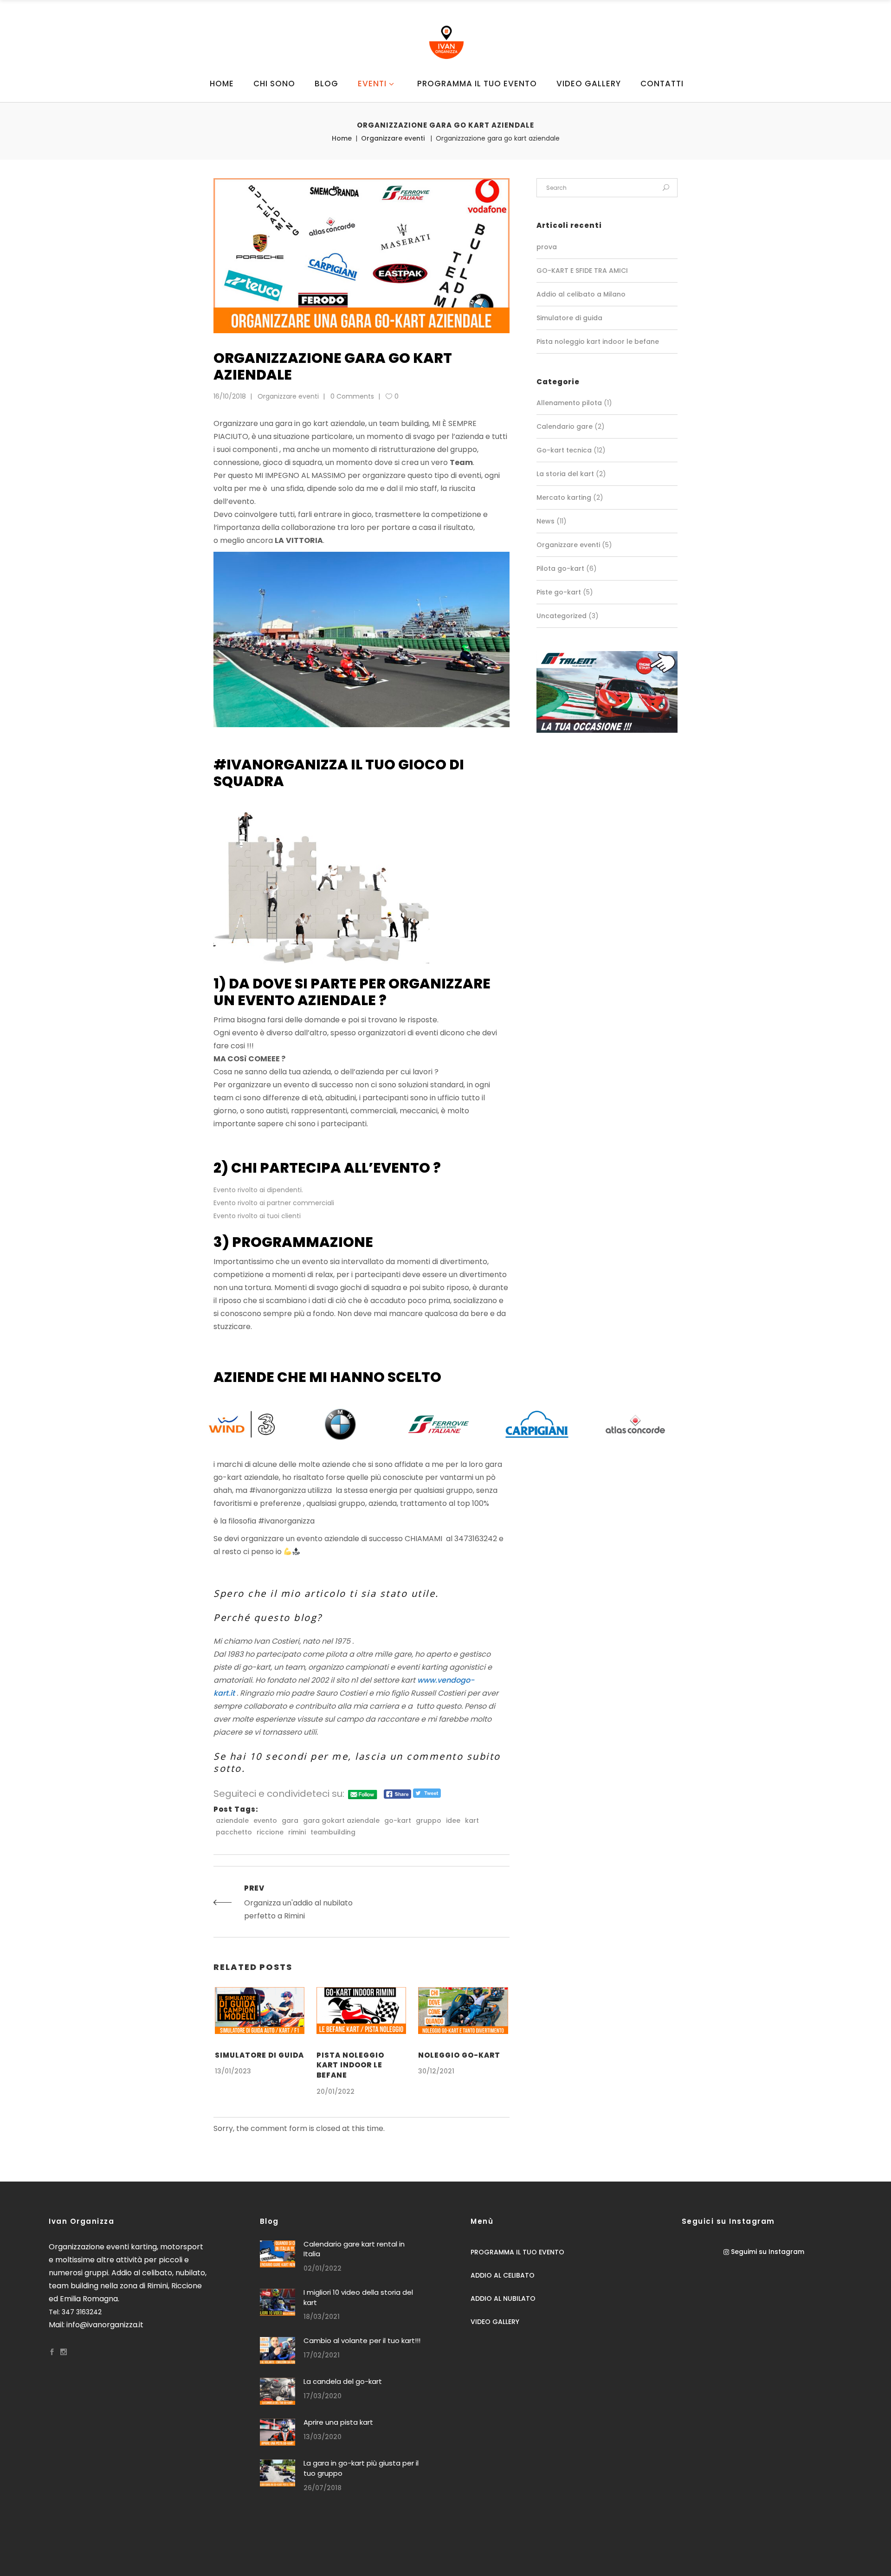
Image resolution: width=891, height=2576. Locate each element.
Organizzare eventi (393, 138)
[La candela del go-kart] (278, 2391)
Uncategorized (562, 616)
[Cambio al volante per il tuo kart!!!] (278, 2350)
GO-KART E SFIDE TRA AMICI (582, 271)
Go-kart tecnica (564, 450)
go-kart (398, 1821)
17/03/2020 (323, 2396)
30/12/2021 (436, 2071)
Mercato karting (564, 497)
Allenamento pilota (569, 403)
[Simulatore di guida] (260, 2011)
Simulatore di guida (259, 2055)
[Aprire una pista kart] (278, 2432)
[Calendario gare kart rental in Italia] (278, 2254)
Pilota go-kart (560, 568)
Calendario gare (565, 426)
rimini (297, 1832)
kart (472, 1821)
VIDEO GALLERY (495, 2322)
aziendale (232, 1821)
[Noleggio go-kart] (463, 2011)
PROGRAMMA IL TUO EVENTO (517, 2252)
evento (265, 1821)
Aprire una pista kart (338, 2422)
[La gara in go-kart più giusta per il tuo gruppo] (278, 2473)
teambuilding (333, 1832)
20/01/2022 (336, 2092)
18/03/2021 (322, 2317)
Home (342, 138)
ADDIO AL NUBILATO (503, 2298)
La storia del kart (565, 474)
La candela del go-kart (343, 2381)
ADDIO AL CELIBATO (503, 2275)
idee (453, 1821)
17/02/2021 (322, 2355)
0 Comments (352, 396)
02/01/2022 (323, 2268)
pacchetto (234, 1832)
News (546, 521)
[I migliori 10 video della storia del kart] (278, 2302)
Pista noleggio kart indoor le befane (350, 2065)
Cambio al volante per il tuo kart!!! (362, 2340)
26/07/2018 (323, 2488)
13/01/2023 (233, 2071)
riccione (270, 1832)
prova (547, 247)
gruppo (429, 1821)
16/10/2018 (230, 396)
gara (290, 1821)
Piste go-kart (559, 592)
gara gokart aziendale (341, 1821)
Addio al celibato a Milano (581, 294)
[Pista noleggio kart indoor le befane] (361, 2011)
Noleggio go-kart (459, 2055)
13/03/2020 (323, 2437)
